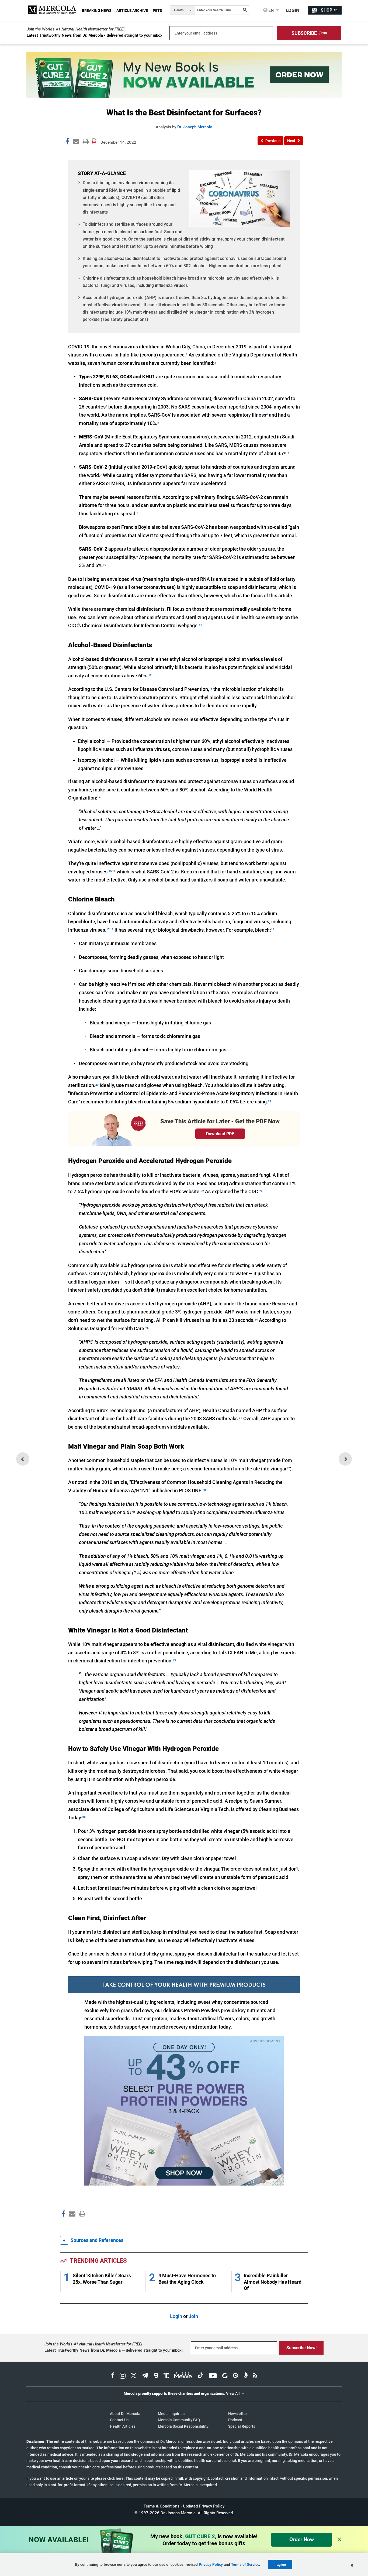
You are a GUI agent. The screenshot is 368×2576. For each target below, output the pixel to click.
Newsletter (238, 2414)
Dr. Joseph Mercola (195, 127)
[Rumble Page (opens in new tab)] (236, 2376)
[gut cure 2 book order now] (184, 96)
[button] (309, 33)
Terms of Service (245, 2565)
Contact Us (119, 2420)
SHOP (329, 10)
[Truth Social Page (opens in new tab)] (166, 2376)
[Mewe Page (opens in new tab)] (183, 2376)
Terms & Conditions (162, 2506)
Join (193, 2316)
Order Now (302, 2539)
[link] (67, 142)
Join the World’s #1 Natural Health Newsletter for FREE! (76, 29)
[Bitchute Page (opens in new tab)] (225, 2376)
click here (115, 2478)
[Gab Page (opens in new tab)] (156, 2376)
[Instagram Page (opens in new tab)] (123, 2376)
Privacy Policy (211, 2565)
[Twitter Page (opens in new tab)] (134, 2376)
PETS (157, 11)
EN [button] (270, 10)
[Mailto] (71, 2225)
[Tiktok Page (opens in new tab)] (200, 2376)
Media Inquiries (171, 2414)
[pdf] (80, 2224)
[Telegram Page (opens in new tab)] (145, 2376)
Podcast (235, 2420)
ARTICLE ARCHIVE (132, 11)
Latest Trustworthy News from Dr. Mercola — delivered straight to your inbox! (114, 2350)
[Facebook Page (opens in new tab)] (113, 2376)
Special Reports (242, 2426)
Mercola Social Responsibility (183, 2426)
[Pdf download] (95, 139)
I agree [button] (280, 2565)
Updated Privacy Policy (204, 2506)
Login (176, 2316)
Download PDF (220, 1134)
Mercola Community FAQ (179, 2420)
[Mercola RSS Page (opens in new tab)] (255, 2376)
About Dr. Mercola (125, 2414)
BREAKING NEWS (97, 11)
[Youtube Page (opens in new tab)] (213, 2376)
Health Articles (123, 2426)
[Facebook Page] (63, 2225)
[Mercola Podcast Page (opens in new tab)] (246, 2376)
